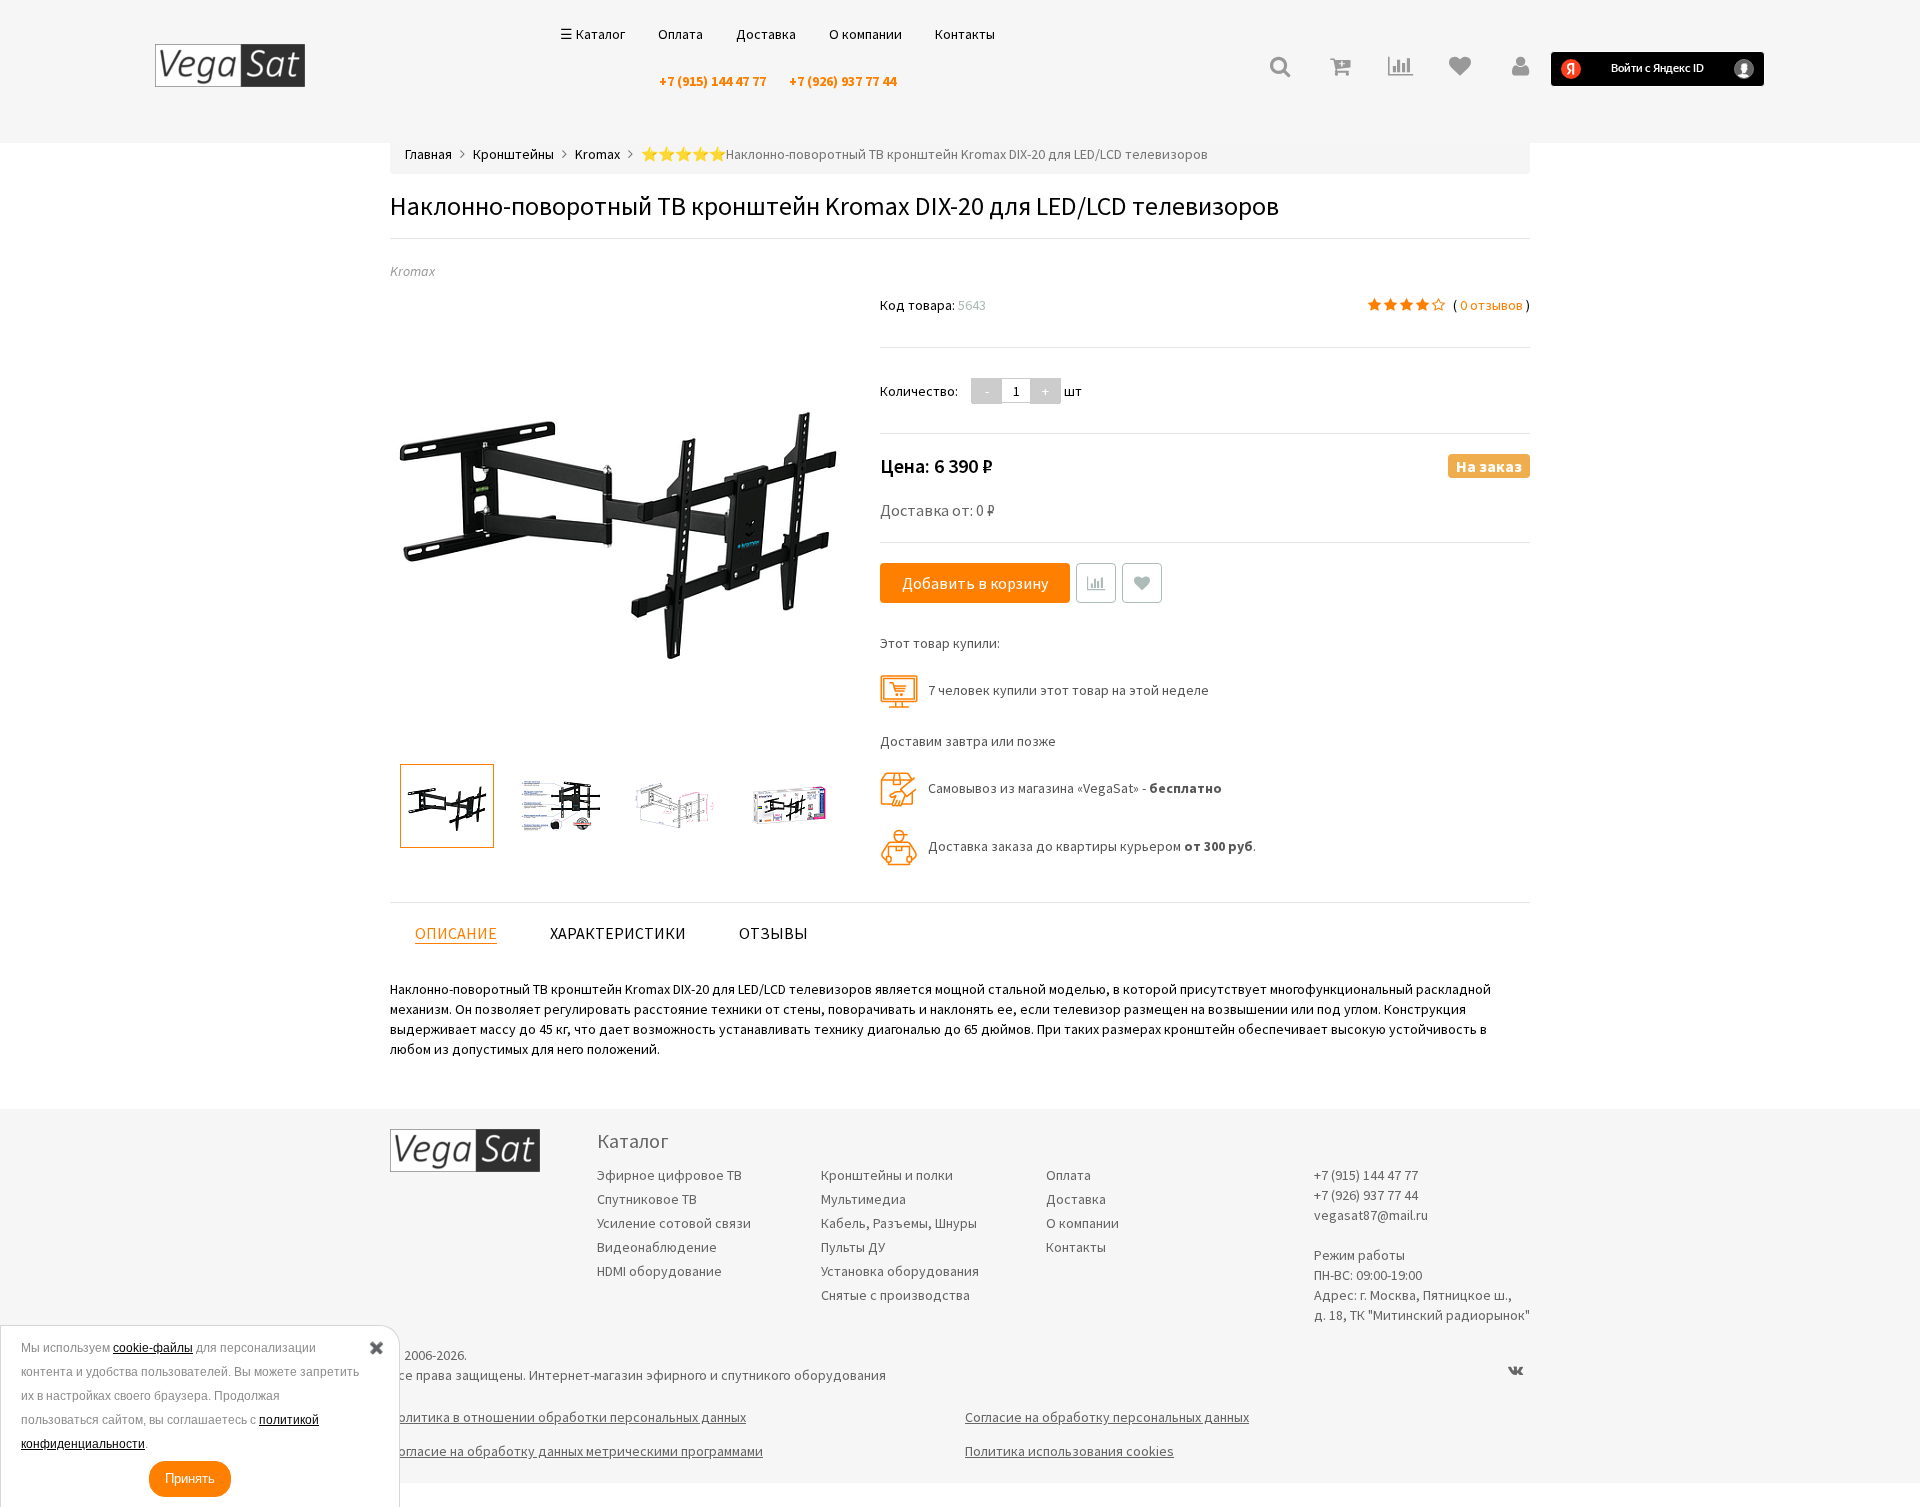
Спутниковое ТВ (647, 1199)
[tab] (456, 933)
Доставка (766, 34)
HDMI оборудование (659, 1271)
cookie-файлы (153, 1348)
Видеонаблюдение (657, 1247)
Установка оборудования (900, 1271)
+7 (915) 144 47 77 (712, 81)
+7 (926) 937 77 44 (842, 81)
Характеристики (618, 933)
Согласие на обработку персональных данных (1107, 1417)
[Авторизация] (1520, 68)
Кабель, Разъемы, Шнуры (899, 1223)
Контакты (965, 34)
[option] (447, 806)
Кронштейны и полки (887, 1175)
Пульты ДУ (853, 1247)
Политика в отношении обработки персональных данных (568, 1417)
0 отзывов (1491, 305)
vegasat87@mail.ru (1371, 1215)
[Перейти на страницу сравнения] (1400, 68)
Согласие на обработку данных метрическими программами (576, 1451)
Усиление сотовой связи (674, 1223)
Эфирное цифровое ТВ (669, 1175)
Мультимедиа (863, 1199)
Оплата (680, 34)
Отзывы (773, 933)
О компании (865, 34)
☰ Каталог (592, 34)
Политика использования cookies (1069, 1451)
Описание (456, 933)
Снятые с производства (895, 1295)
